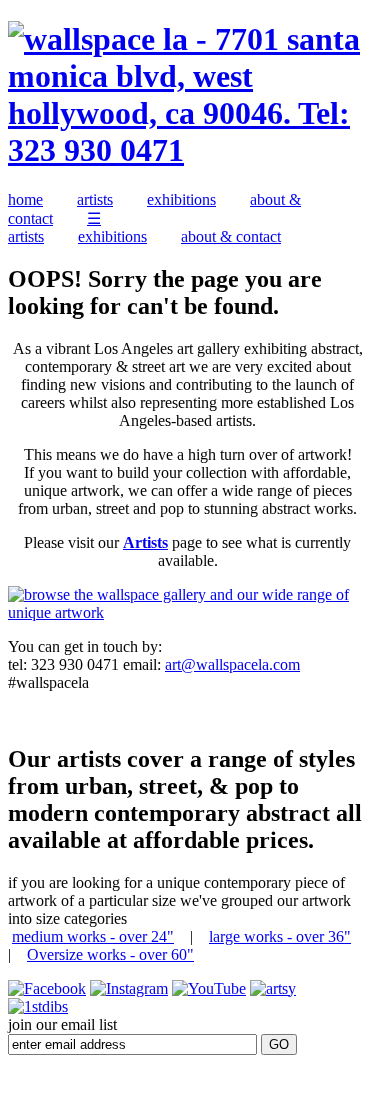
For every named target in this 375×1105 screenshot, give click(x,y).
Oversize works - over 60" (110, 954)
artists (95, 199)
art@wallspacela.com (232, 664)
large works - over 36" (280, 936)
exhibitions (181, 199)
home (25, 199)
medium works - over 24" (93, 936)
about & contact (231, 236)
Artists (145, 542)
